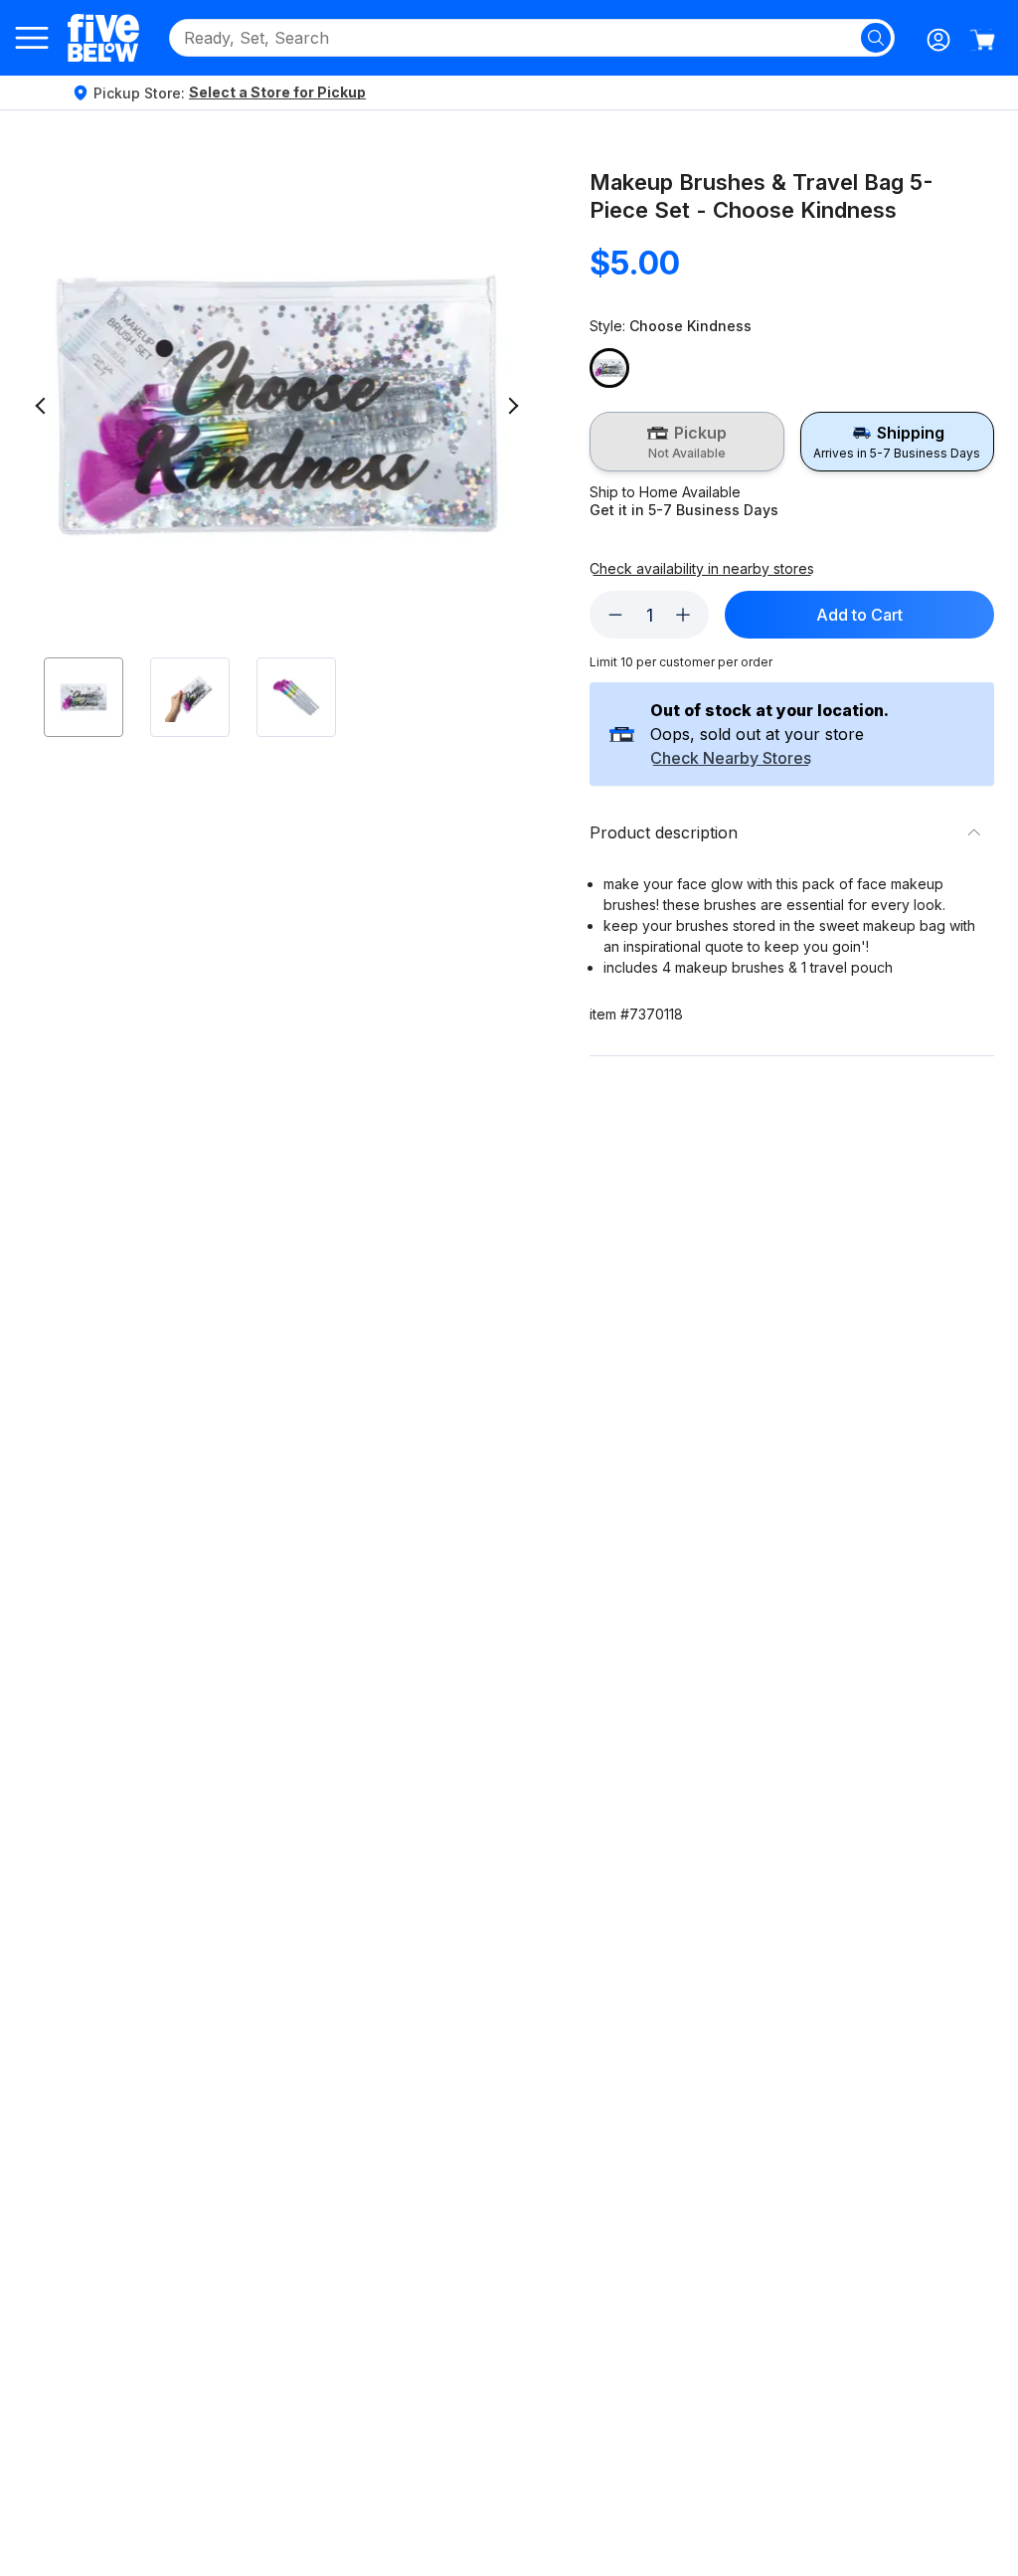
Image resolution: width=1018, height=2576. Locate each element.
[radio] (686, 442)
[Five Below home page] (103, 37)
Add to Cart (859, 615)
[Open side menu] (32, 38)
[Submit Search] (876, 38)
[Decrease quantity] (615, 615)
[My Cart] (982, 40)
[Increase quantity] (683, 615)
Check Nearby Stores (731, 759)
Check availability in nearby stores (702, 569)
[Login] (938, 40)
